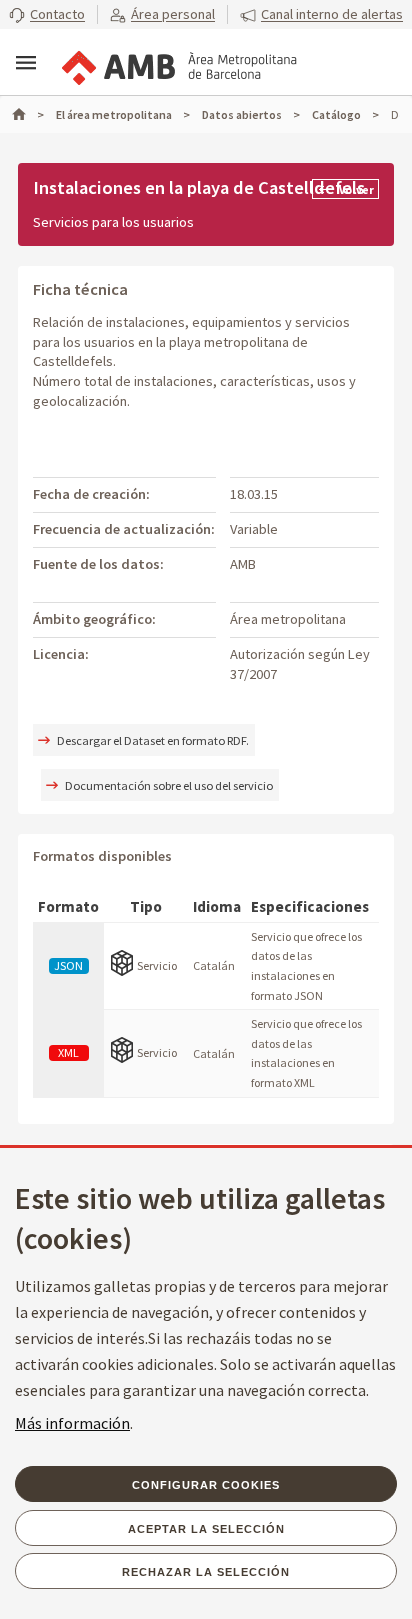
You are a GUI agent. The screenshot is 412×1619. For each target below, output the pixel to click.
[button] (47, 15)
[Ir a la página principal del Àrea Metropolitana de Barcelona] (178, 64)
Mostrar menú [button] (26, 63)
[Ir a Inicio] (28, 114)
